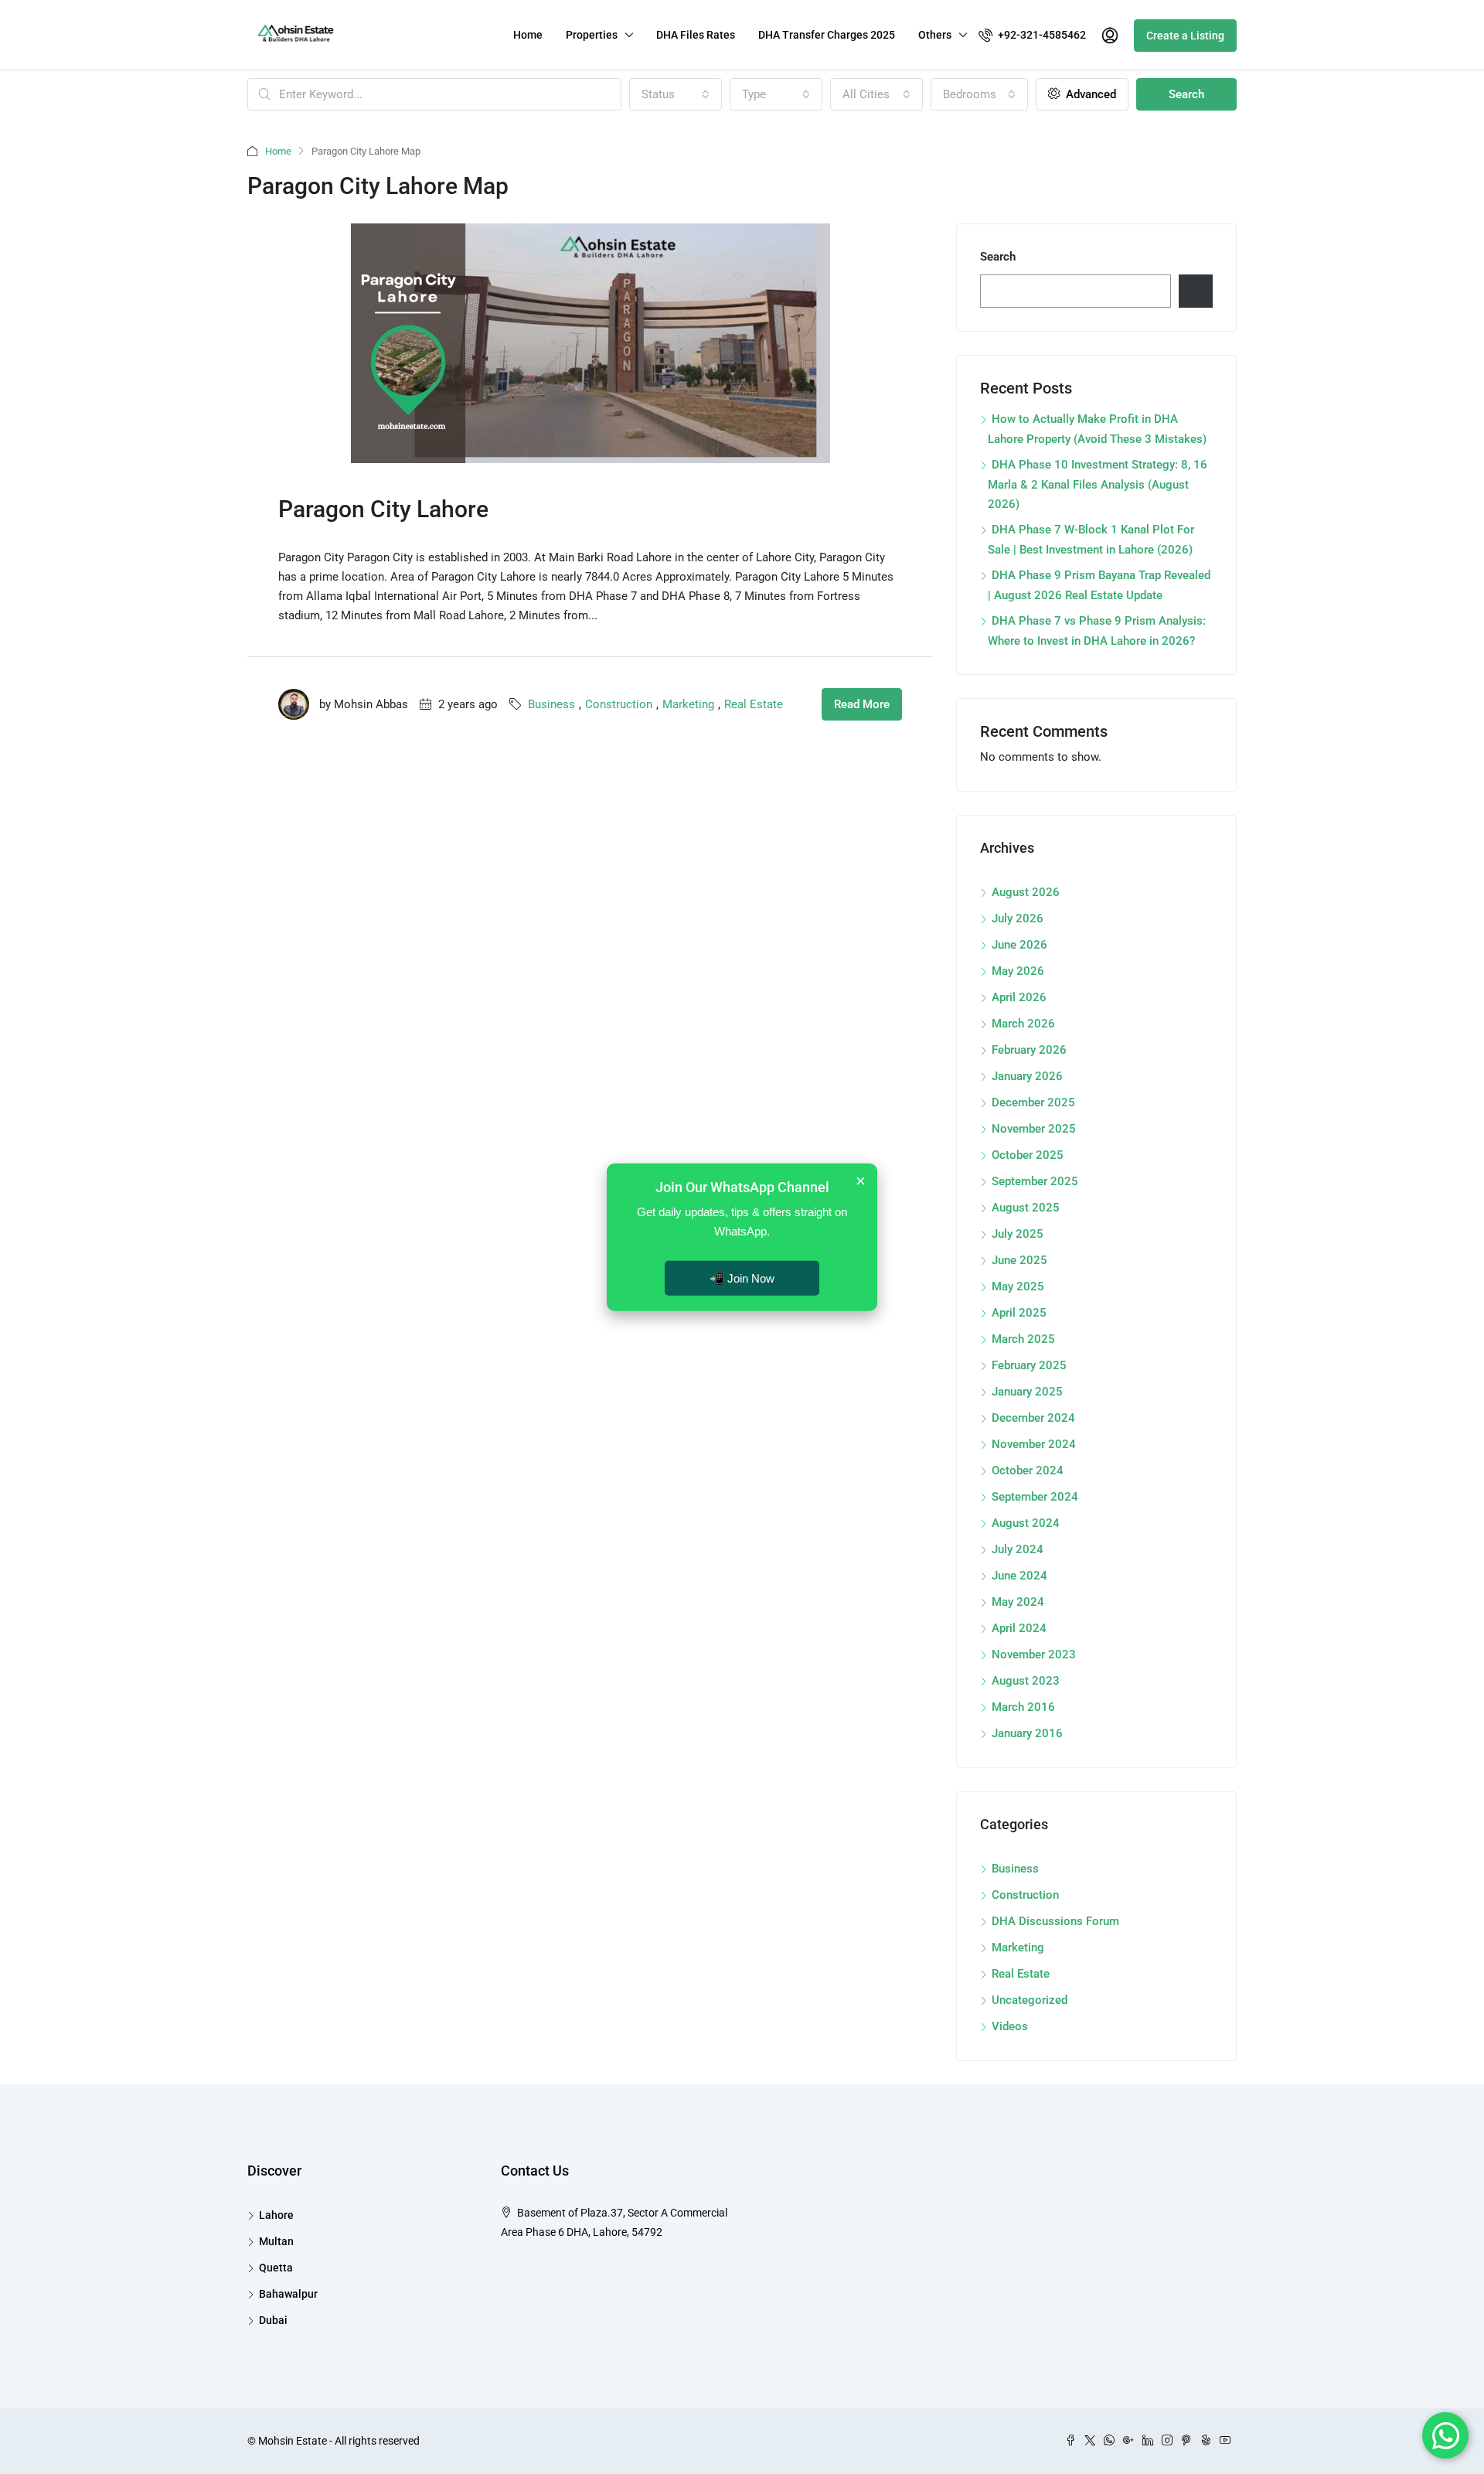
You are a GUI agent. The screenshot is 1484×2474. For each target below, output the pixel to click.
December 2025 (1033, 1102)
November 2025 (1034, 1129)
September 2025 (1035, 1181)
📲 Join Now (742, 1278)
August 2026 (1026, 892)
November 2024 (1034, 1444)
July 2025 (1018, 1234)
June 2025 (1019, 1260)
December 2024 (1033, 1418)
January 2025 (1027, 1392)
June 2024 (1019, 1576)
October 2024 (1028, 1470)
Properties (592, 35)
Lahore (276, 2215)
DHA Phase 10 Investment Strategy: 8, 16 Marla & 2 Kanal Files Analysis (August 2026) (1098, 484)
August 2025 (1026, 1208)
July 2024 (1018, 1549)
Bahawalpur (288, 2294)
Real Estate (754, 704)
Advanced (1089, 94)
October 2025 (1028, 1155)
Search (1186, 94)
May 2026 (1018, 971)
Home (528, 35)
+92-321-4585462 (1041, 35)
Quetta (276, 2268)
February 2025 (1029, 1365)
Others (935, 35)
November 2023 (1034, 1654)
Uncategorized (1030, 2000)
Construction (619, 704)
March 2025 (1023, 1339)
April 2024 (1019, 1628)
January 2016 (1027, 1733)
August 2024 (1026, 1523)
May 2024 (1018, 1602)
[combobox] (676, 94)
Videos (1010, 2026)
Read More (862, 704)
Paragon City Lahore (383, 509)
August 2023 (1026, 1681)
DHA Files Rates (696, 35)
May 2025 (1018, 1286)
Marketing (688, 704)
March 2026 (1023, 1024)
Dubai (273, 2320)
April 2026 (1019, 997)
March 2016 (1023, 1707)
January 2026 (1027, 1076)
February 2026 (1029, 1050)
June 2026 (1019, 945)
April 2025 (1019, 1313)
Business (551, 704)
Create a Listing (1185, 36)
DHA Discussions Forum (1055, 1921)
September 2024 (1035, 1497)
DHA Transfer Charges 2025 (827, 35)
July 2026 (1018, 918)
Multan (276, 2241)
